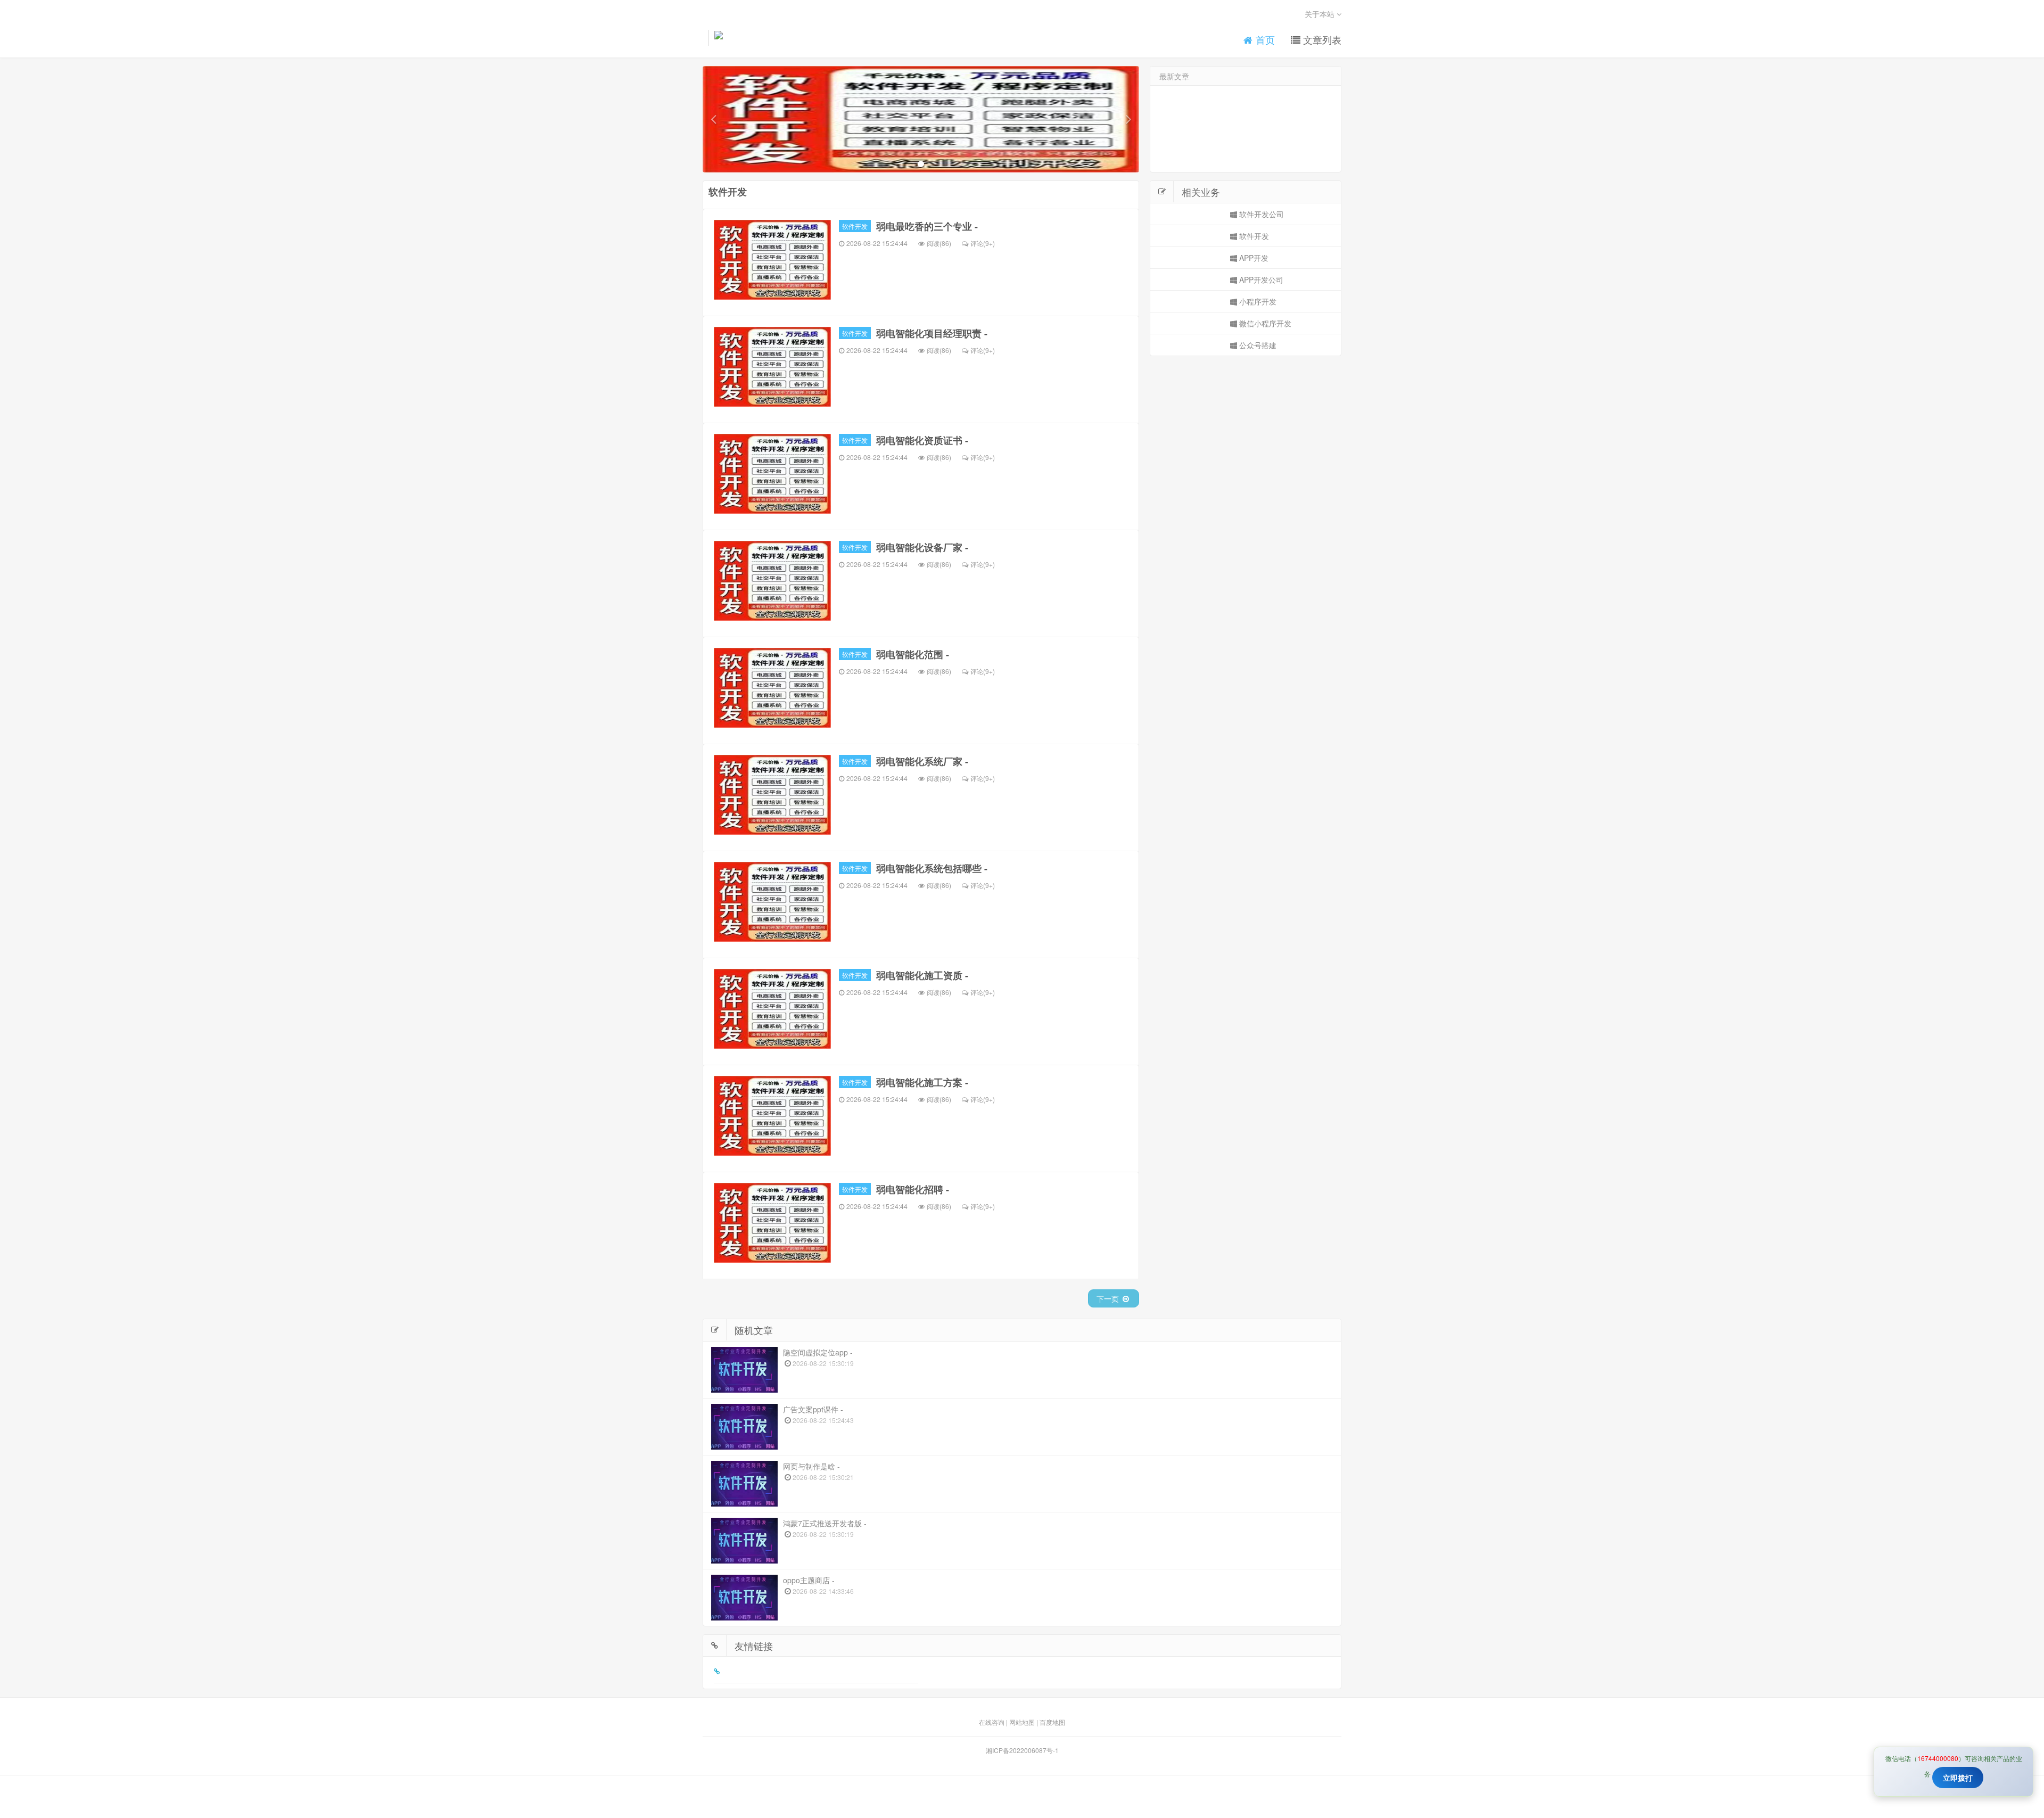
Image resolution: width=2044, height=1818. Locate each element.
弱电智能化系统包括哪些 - (932, 868)
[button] (713, 119)
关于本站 (1321, 14)
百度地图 (1052, 1722)
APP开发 (1253, 258)
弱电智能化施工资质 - (922, 975)
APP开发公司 (1260, 279)
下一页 (1109, 1298)
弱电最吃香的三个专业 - (927, 226)
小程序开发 (1257, 301)
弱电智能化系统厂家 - (922, 761)
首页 (1264, 40)
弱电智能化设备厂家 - (922, 547)
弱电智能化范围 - (913, 654)
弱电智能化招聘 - (913, 1189)
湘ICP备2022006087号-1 (1022, 1750)
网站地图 (1022, 1722)
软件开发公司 (1260, 214)
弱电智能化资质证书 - (922, 440)
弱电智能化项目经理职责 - (932, 333)
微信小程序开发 (1264, 323)
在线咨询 (992, 1722)
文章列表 (1321, 40)
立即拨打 (1958, 1778)
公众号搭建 (1257, 345)
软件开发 (855, 226)
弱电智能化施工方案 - (922, 1082)
